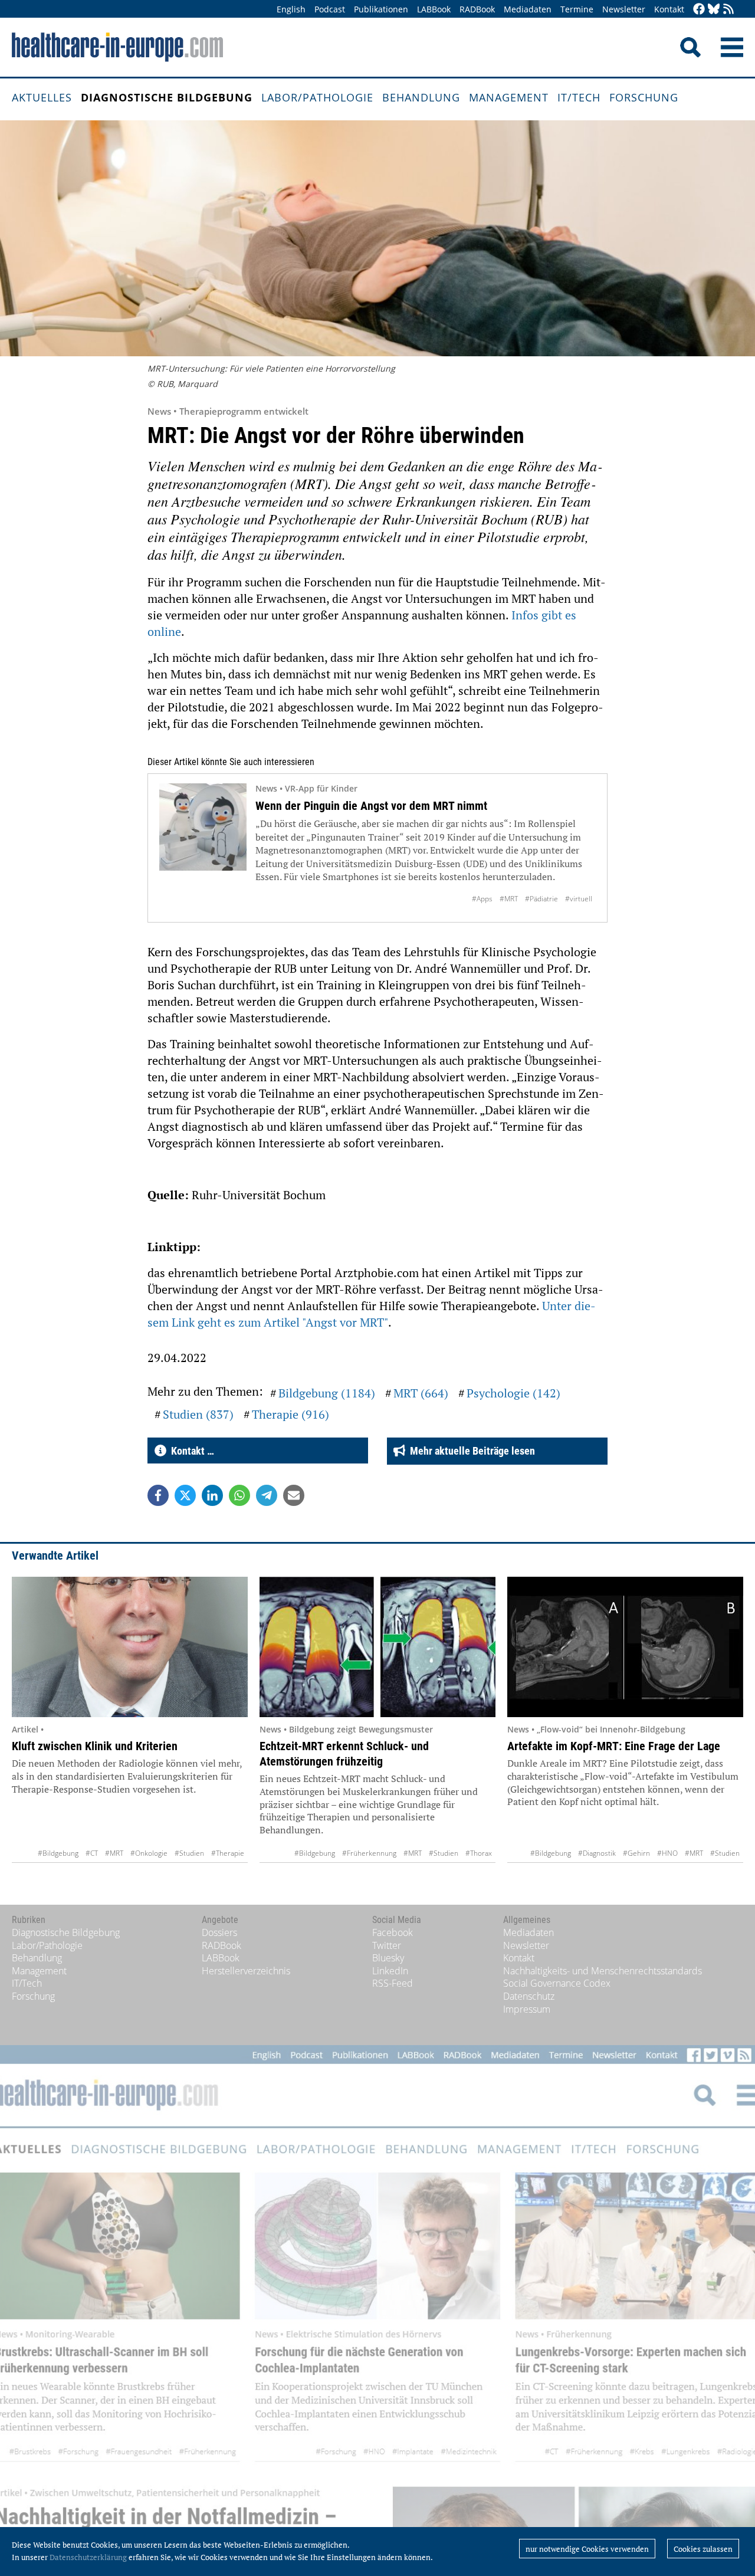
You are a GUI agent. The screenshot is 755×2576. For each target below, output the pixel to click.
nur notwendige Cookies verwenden (587, 2549)
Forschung (644, 97)
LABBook (434, 9)
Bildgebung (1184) (327, 1393)
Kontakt (669, 9)
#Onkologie (149, 1853)
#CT (92, 1853)
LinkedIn (390, 1971)
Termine (577, 9)
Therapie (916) (290, 1414)
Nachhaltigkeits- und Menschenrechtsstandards (603, 1971)
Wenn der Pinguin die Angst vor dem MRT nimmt (371, 806)
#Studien (189, 1853)
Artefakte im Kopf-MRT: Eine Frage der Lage (614, 1746)
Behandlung (421, 97)
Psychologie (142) (513, 1393)
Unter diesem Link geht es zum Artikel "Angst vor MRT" (372, 1314)
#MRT (509, 899)
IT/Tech (579, 97)
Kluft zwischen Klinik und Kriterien (95, 1746)
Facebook (393, 1932)
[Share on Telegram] (267, 1495)
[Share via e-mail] (294, 1495)
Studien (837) (198, 1414)
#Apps (482, 899)
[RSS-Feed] (728, 10)
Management (509, 97)
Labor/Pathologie (317, 97)
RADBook (477, 9)
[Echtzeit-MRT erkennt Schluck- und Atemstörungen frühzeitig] (377, 1647)
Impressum (527, 2009)
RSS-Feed (393, 1983)
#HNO (667, 1853)
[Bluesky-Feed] (714, 10)
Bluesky (388, 1958)
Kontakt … (190, 1451)
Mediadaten (528, 9)
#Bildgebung (58, 1853)
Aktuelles (42, 97)
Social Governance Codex (557, 1983)
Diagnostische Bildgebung (167, 97)
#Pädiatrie (541, 899)
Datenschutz (529, 1996)
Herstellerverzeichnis (246, 1971)
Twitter (387, 1945)
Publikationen (381, 9)
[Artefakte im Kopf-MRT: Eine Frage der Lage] (625, 1647)
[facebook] (699, 10)
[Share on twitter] (185, 1495)
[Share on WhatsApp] (239, 1495)
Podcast (330, 9)
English (291, 9)
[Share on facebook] (158, 1495)
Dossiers (219, 1932)
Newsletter (624, 9)
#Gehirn (636, 1853)
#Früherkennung (369, 1853)
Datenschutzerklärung (88, 2557)
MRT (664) (421, 1393)
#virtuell (579, 899)
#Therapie (228, 1853)
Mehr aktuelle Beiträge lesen (470, 1451)
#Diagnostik (597, 1853)
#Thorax (479, 1853)
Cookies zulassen (703, 2549)
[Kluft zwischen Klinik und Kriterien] (130, 1647)
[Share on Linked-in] (212, 1495)
